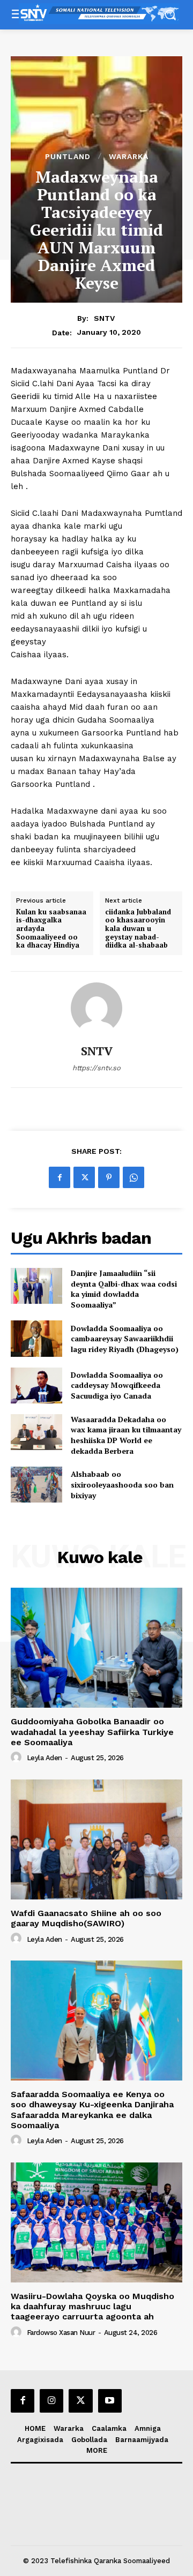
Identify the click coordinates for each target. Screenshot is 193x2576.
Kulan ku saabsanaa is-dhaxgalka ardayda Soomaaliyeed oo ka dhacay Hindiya (51, 929)
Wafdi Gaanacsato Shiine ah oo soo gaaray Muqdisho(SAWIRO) (86, 1918)
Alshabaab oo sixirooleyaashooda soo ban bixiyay (122, 1484)
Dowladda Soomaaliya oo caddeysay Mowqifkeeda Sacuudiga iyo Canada (117, 1385)
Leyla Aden (44, 1758)
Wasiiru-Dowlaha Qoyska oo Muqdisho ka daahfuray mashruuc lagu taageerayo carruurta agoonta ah (92, 2306)
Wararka (129, 156)
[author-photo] (18, 1758)
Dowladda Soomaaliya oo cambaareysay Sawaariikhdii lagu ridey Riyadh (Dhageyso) (125, 1339)
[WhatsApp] (133, 1177)
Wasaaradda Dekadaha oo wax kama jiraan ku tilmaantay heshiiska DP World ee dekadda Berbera (126, 1435)
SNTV (104, 318)
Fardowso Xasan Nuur (61, 2333)
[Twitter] (84, 1177)
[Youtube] (110, 2401)
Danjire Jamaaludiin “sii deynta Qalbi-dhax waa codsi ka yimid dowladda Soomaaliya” (124, 1289)
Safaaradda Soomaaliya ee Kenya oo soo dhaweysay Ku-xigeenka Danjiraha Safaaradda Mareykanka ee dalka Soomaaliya (92, 2110)
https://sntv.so (96, 1068)
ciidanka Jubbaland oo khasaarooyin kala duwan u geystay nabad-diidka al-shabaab (138, 929)
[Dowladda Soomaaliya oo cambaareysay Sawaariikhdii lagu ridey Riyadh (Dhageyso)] (36, 1338)
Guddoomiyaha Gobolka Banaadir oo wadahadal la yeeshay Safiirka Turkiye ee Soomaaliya (92, 1732)
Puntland (68, 156)
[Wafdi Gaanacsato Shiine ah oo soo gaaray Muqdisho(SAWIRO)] (96, 1839)
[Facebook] (60, 1177)
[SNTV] (96, 1008)
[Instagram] (51, 2401)
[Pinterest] (109, 1177)
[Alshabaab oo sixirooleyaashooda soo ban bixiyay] (36, 1485)
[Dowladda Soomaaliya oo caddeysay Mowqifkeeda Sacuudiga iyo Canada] (36, 1385)
